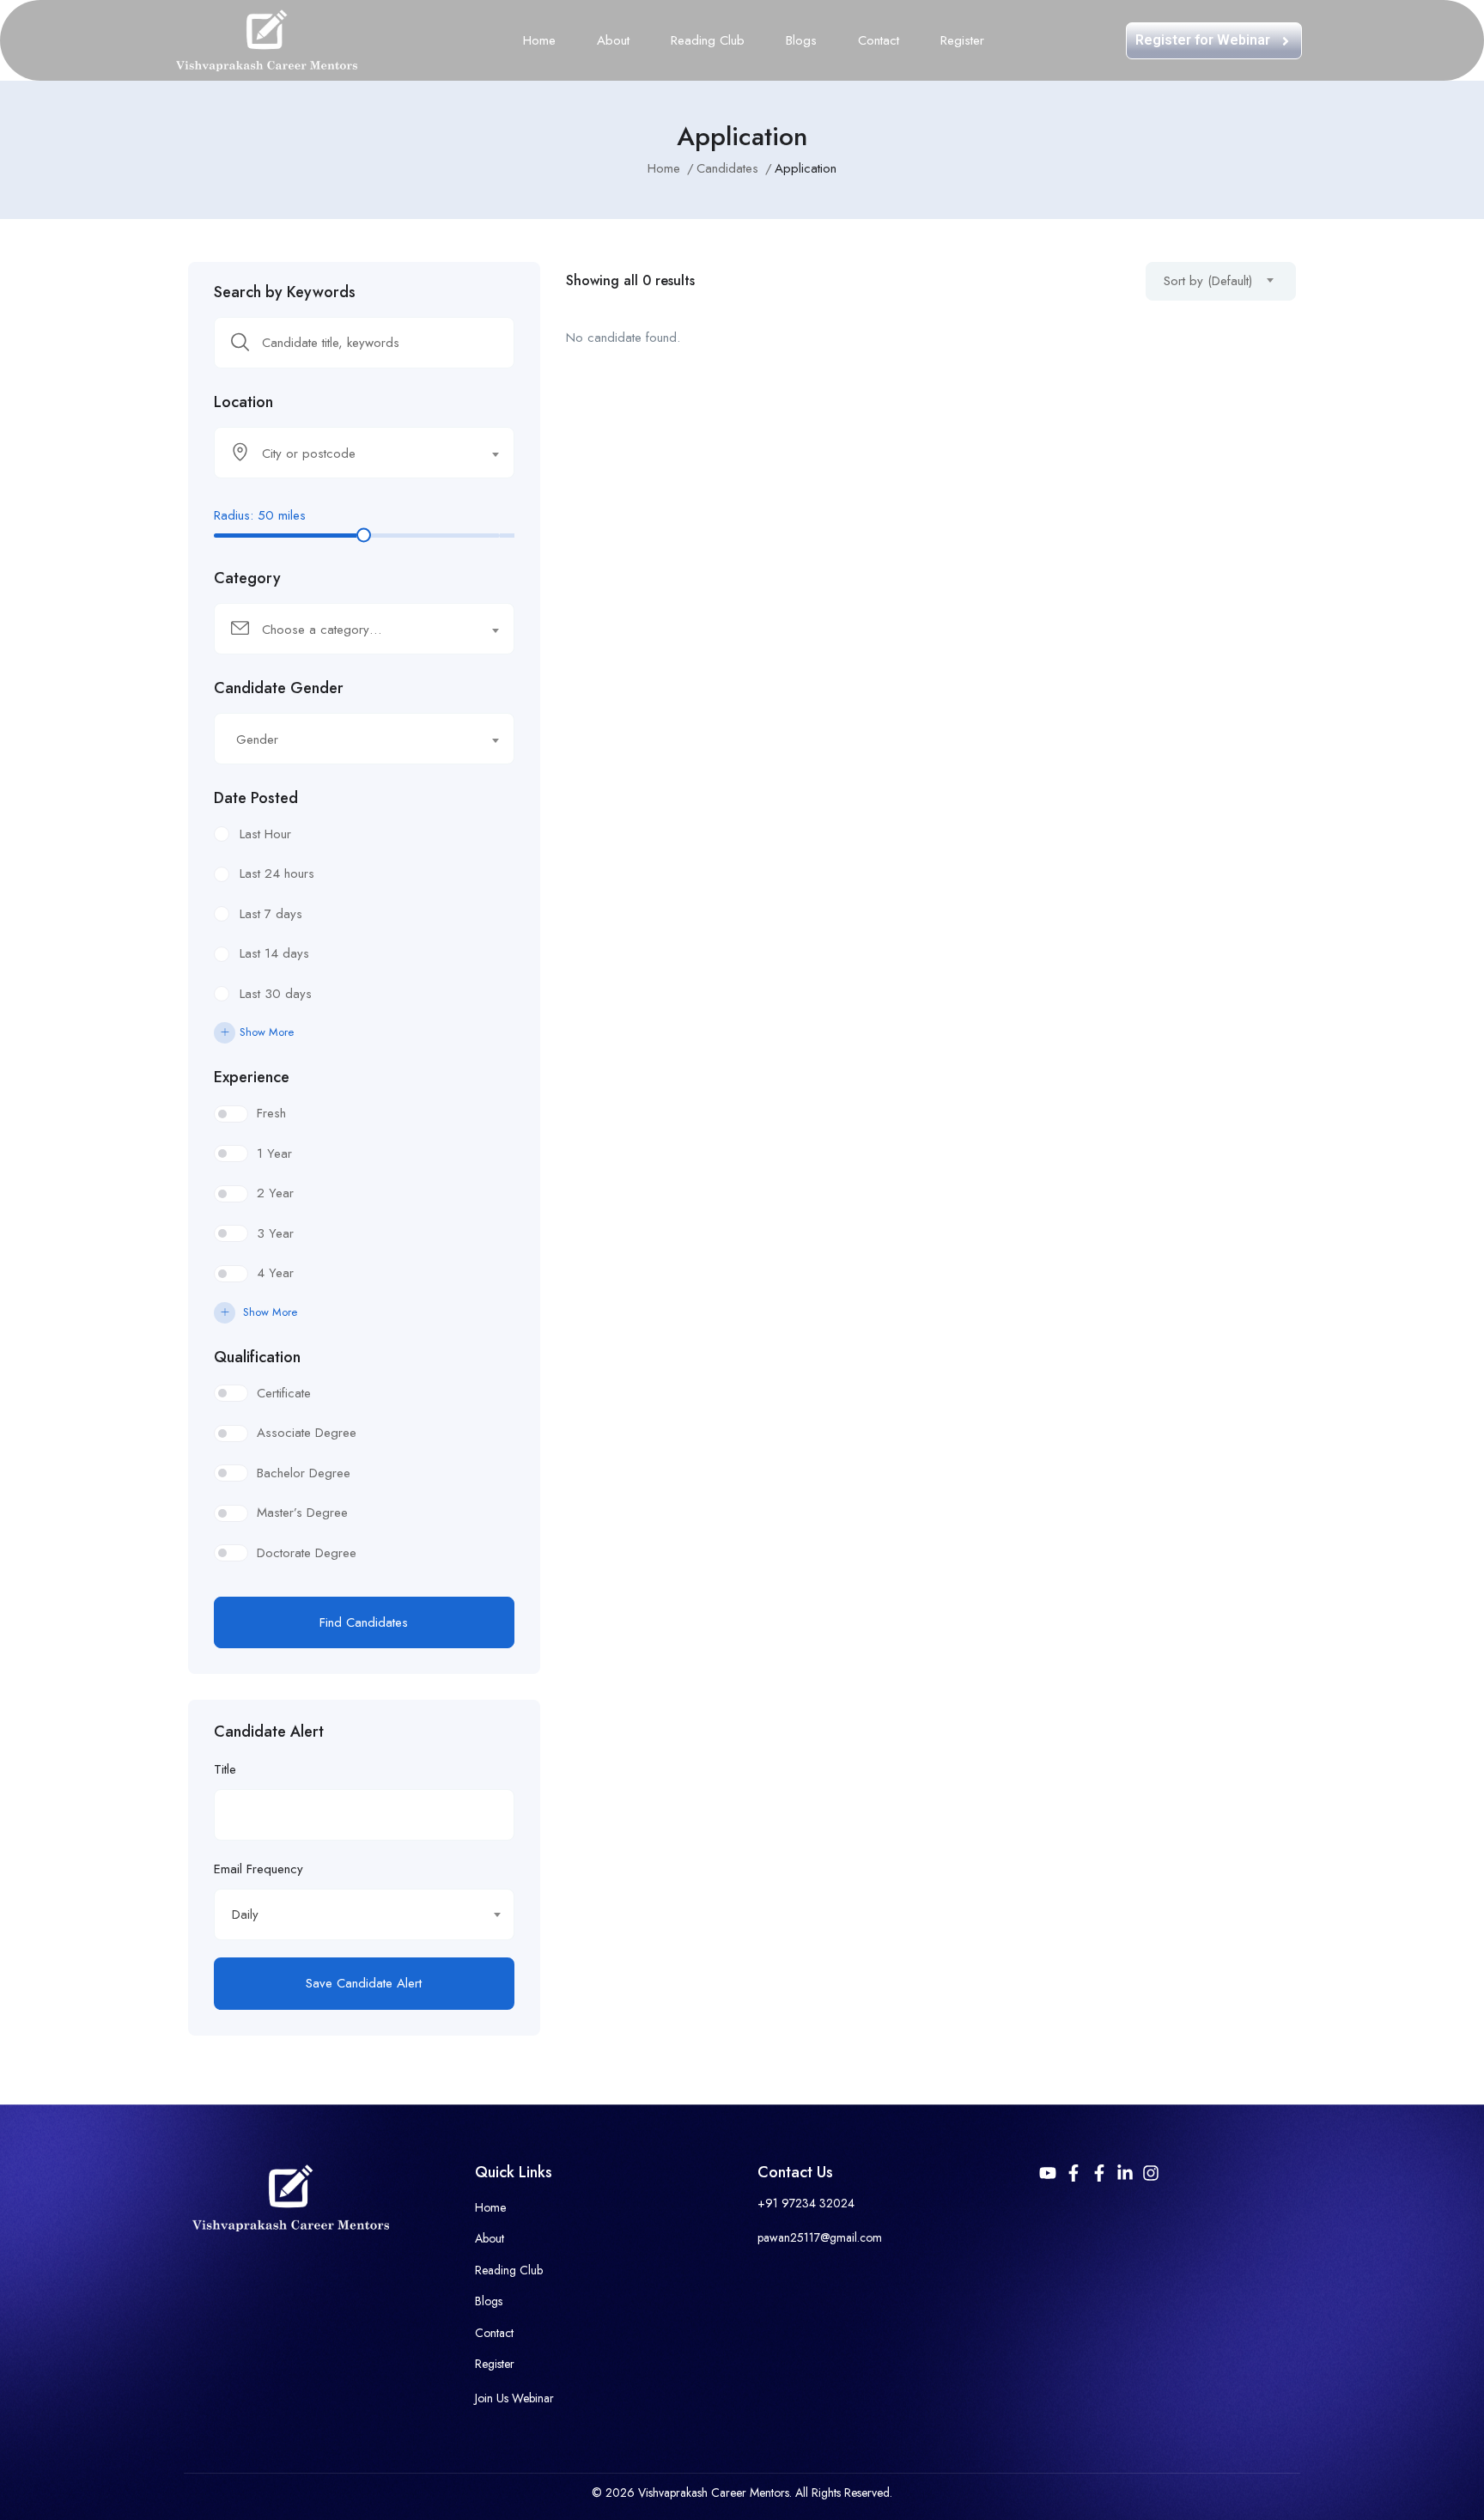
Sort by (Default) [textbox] (1208, 281)
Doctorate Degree (307, 1553)
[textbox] (353, 453)
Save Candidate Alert (364, 1983)
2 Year (275, 1193)
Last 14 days (274, 953)
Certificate (284, 1393)
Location (243, 402)
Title (225, 1769)
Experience (252, 1077)
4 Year (275, 1273)
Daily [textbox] (245, 1914)
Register (962, 40)
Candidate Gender (279, 688)
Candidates (727, 168)
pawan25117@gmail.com (820, 2237)
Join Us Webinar (514, 2398)
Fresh (271, 1113)
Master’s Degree (302, 1513)
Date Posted (256, 798)
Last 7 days (271, 914)
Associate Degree (307, 1433)
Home (539, 40)
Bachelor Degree (304, 1473)
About (613, 40)
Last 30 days (276, 994)
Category (247, 578)
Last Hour (265, 834)
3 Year (275, 1233)
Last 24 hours (277, 873)
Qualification (257, 1357)
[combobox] (364, 453)
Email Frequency (258, 1869)
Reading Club (708, 40)
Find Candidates (364, 1622)
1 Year (274, 1153)
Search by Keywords (285, 292)
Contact (879, 40)
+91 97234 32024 (806, 2203)
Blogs (801, 40)
